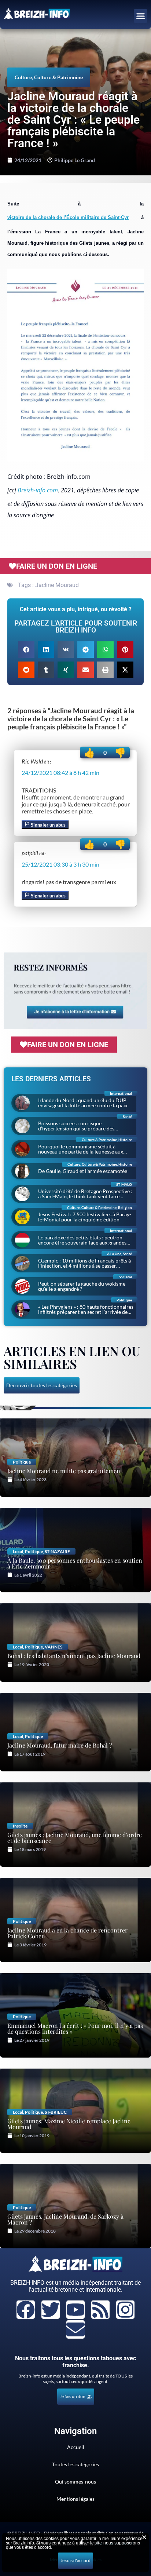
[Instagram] (125, 2310)
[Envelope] (75, 2329)
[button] (141, 16)
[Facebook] (26, 2310)
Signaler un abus (48, 825)
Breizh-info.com (38, 490)
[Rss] (100, 2310)
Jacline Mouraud (57, 585)
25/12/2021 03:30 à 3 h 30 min (60, 864)
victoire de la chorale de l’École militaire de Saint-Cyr (68, 217)
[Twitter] (51, 2310)
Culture (23, 77)
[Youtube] (75, 2310)
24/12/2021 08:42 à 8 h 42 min (60, 773)
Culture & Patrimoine (58, 77)
